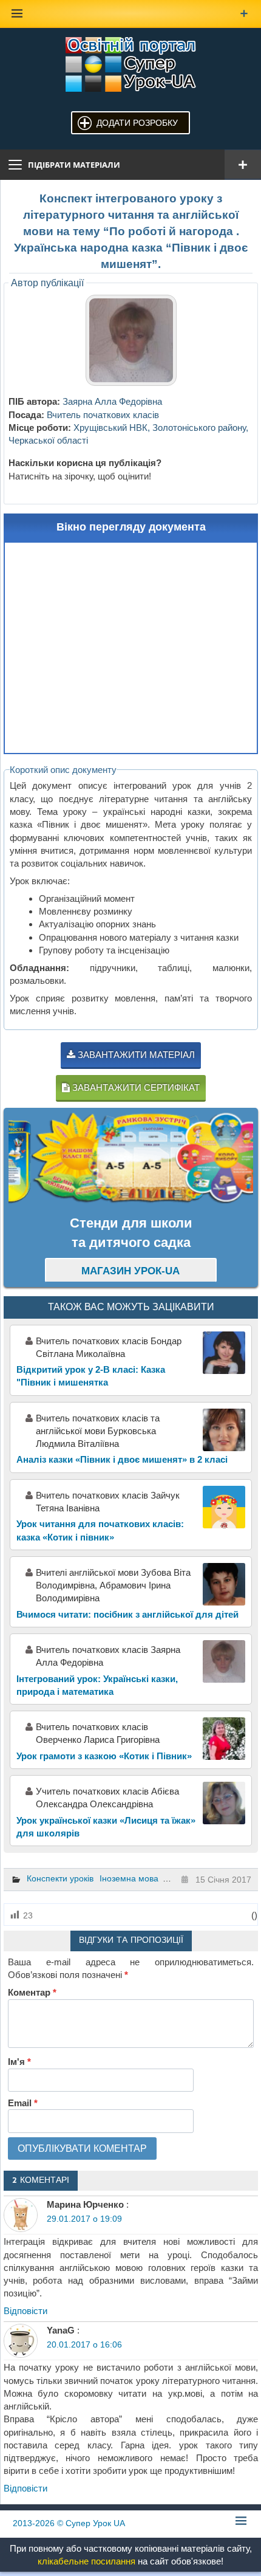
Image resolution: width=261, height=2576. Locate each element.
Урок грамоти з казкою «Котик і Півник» (104, 1756)
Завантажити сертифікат (135, 1087)
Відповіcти (25, 2311)
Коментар (32, 1992)
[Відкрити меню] (243, 165)
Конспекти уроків (60, 1878)
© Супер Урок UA (69, 2523)
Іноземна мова (129, 1878)
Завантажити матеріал (135, 1055)
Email (23, 2103)
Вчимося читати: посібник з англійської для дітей (127, 1614)
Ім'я (19, 2062)
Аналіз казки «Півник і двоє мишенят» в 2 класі (122, 1459)
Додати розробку (137, 123)
